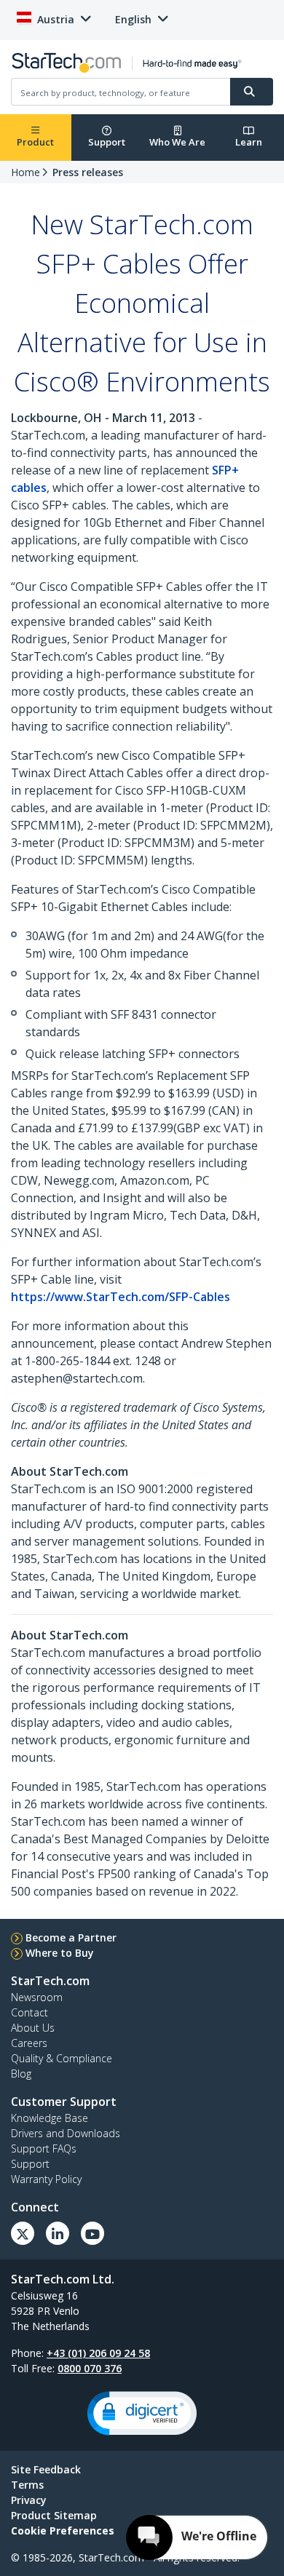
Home (25, 172)
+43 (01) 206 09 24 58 (98, 2353)
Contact (29, 2012)
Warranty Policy (46, 2179)
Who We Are (177, 142)
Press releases (88, 172)
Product (35, 142)
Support (107, 142)
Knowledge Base (50, 2118)
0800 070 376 (90, 2368)
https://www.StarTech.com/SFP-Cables (121, 1297)
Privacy (29, 2500)
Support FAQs (44, 2148)
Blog (21, 2074)
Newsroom (37, 1997)
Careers (29, 2043)
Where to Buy (60, 1953)
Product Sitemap (54, 2515)
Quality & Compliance (62, 2058)
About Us (33, 2028)
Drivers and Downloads (66, 2133)
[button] (142, 2413)
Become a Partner (71, 1937)
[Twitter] (23, 2233)
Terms (27, 2485)
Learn (249, 142)
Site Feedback (46, 2469)
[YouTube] (92, 2233)
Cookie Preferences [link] (63, 2531)
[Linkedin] (58, 2233)
